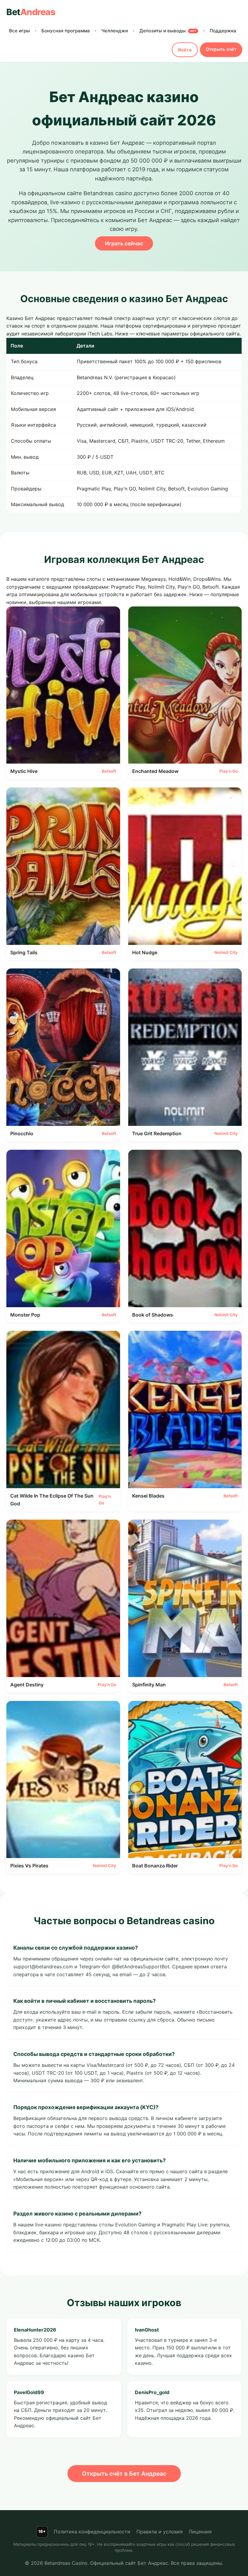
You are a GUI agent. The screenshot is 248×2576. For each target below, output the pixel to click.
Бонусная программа (66, 31)
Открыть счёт (221, 49)
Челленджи (115, 31)
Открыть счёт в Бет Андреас (124, 2474)
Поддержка (223, 31)
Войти (185, 50)
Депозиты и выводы (168, 31)
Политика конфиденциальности (92, 2532)
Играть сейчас (124, 243)
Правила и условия (160, 2532)
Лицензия (200, 2532)
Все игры (20, 31)
